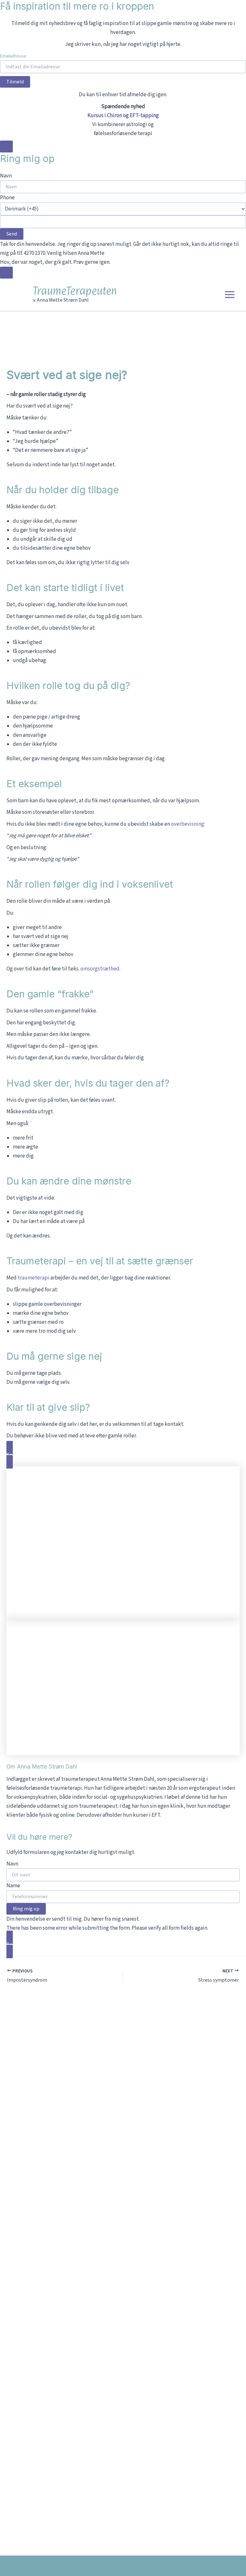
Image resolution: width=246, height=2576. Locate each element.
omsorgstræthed (100, 969)
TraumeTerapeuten (75, 291)
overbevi (181, 824)
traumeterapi (34, 1278)
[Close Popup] (6, 146)
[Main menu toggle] (230, 295)
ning (199, 824)
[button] (123, 1455)
